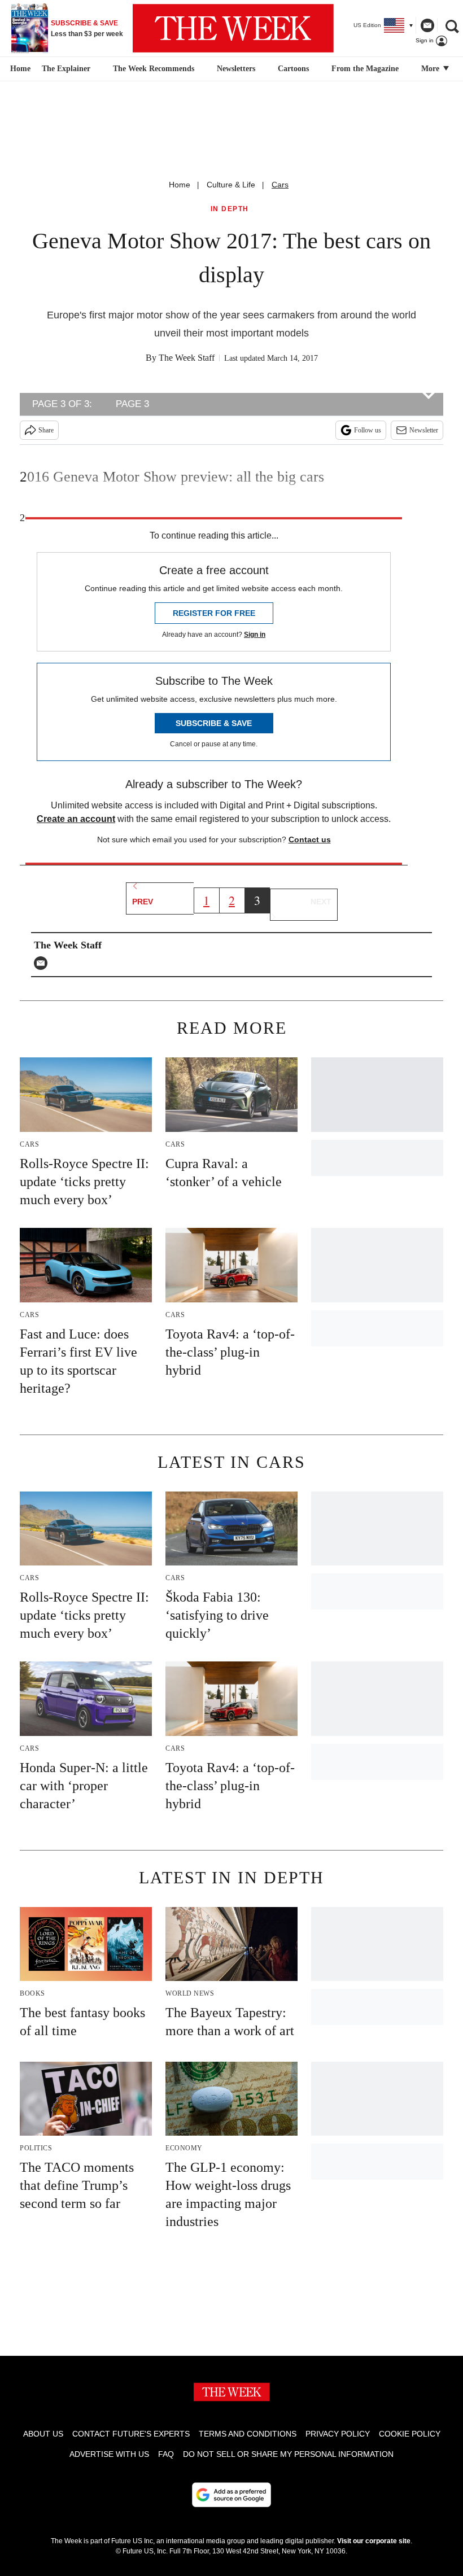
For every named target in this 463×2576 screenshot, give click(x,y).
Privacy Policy (338, 2434)
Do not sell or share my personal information (288, 2454)
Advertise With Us (109, 2454)
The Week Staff (187, 358)
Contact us (310, 839)
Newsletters (236, 69)
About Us (43, 2434)
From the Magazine (365, 69)
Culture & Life (231, 185)
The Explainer (66, 69)
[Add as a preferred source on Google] (231, 2495)
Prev (143, 902)
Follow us (368, 430)
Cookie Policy (410, 2434)
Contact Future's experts (131, 2434)
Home (180, 185)
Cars (280, 185)
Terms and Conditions (248, 2434)
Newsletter (424, 430)
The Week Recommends (154, 69)
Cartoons (293, 69)
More (431, 69)
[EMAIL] (43, 963)
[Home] (19, 69)
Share (46, 430)
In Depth (230, 209)
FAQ (166, 2454)
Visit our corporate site (374, 2541)
